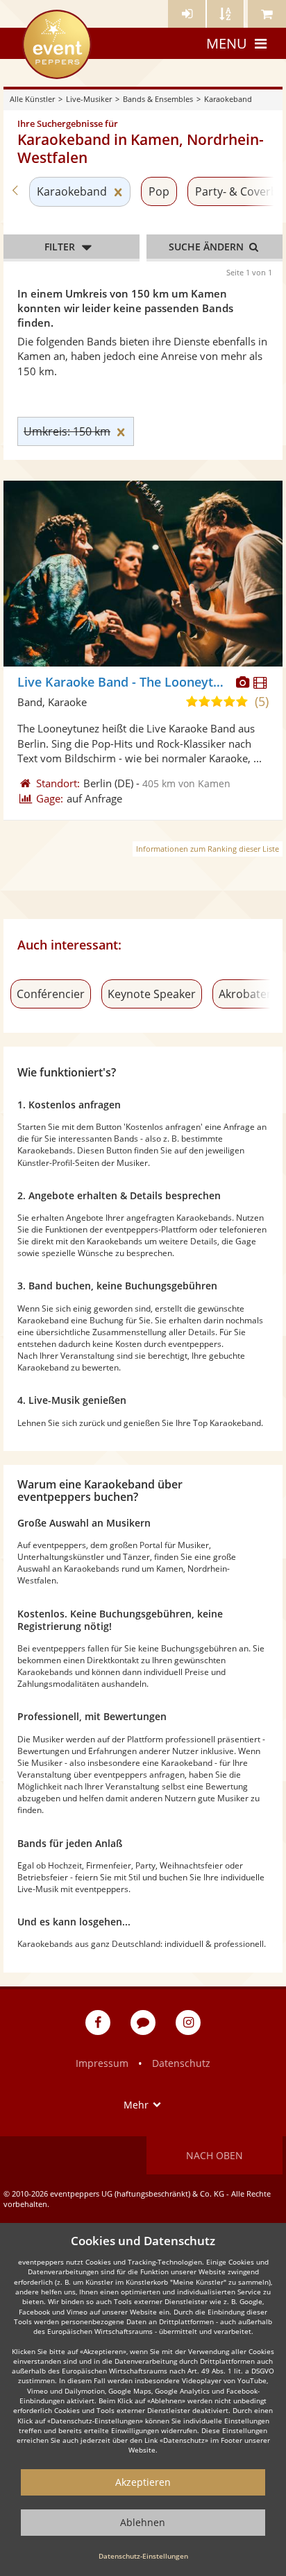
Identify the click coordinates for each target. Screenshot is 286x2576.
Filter (60, 247)
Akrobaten (246, 994)
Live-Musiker (89, 99)
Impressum (102, 2063)
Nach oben (214, 2155)
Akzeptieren (143, 2482)
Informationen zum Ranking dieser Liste (208, 849)
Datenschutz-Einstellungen (143, 2556)
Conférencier (51, 994)
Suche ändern (208, 247)
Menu (227, 43)
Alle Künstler (32, 99)
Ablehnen (143, 2522)
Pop (159, 191)
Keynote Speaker (152, 994)
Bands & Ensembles (158, 99)
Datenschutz (181, 2063)
